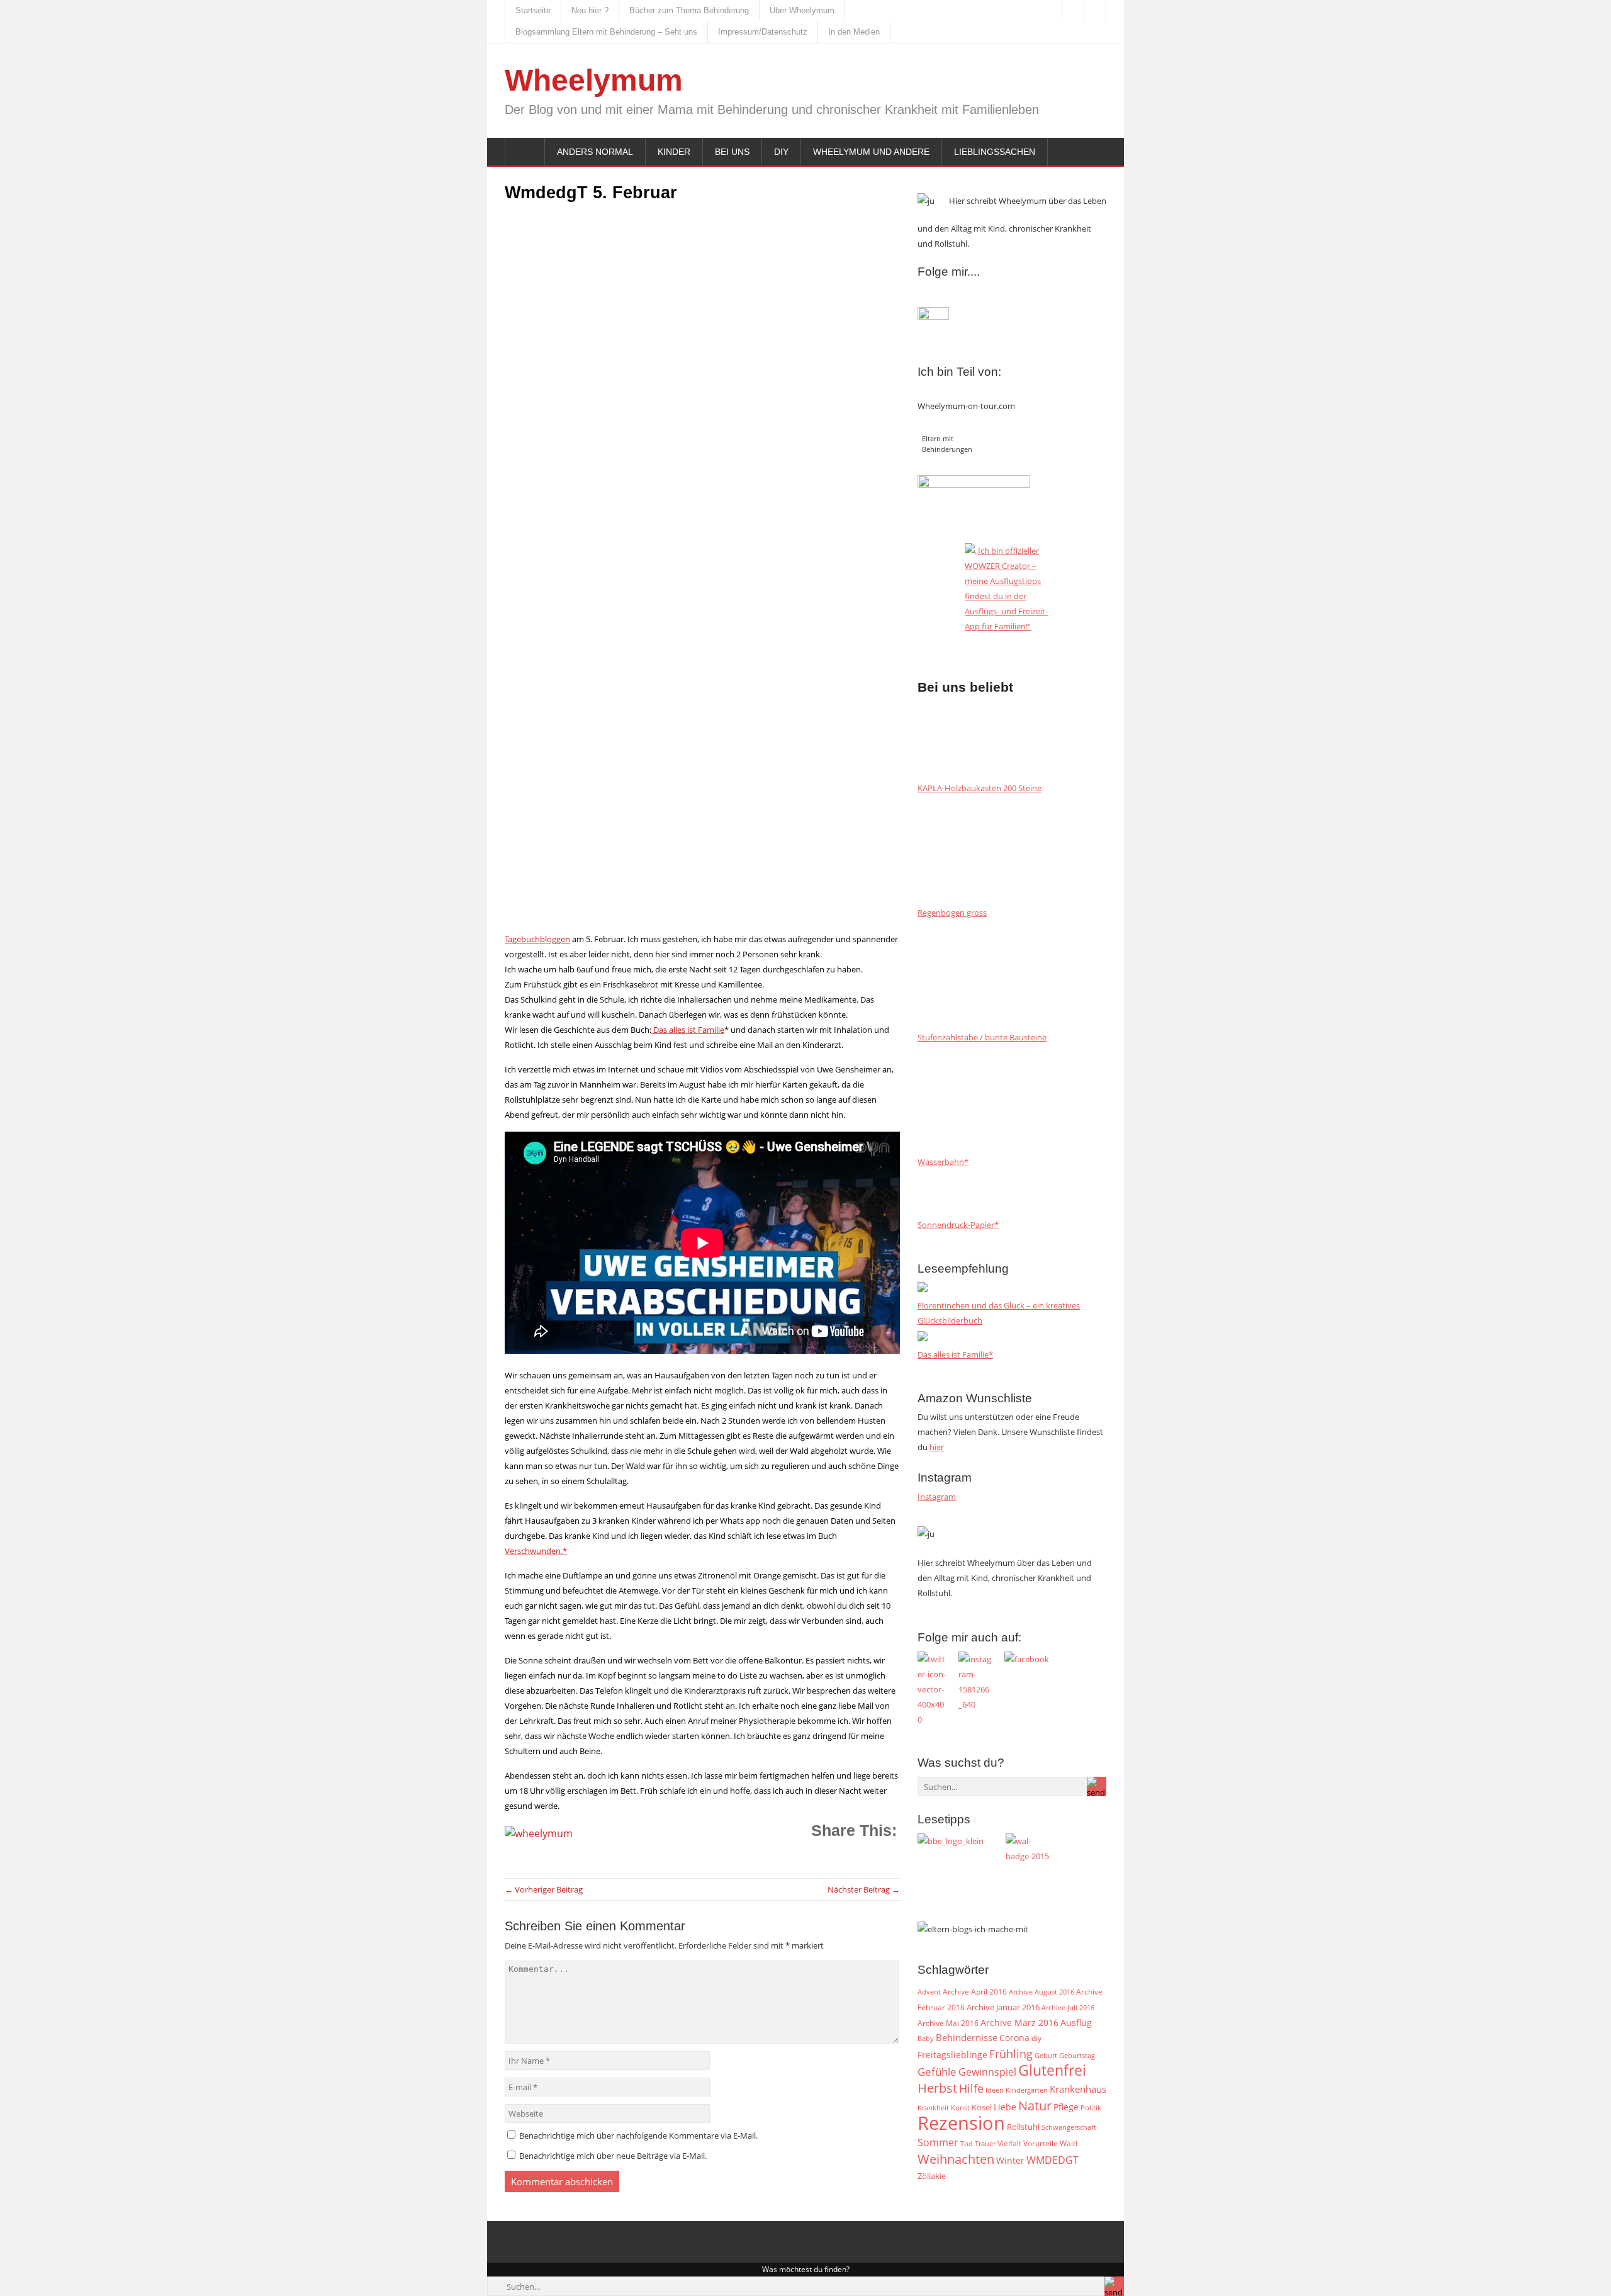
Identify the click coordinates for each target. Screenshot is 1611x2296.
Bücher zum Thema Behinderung (689, 10)
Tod (967, 2144)
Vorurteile (1041, 2143)
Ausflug (1076, 2023)
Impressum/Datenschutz (763, 32)
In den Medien (854, 32)
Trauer (985, 2144)
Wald (1069, 2143)
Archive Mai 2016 (948, 2023)
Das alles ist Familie (688, 1030)
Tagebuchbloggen (537, 939)
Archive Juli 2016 (1068, 2007)
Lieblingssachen (995, 152)
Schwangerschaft (1069, 2127)
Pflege (1066, 2107)
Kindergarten (1027, 2090)
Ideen (995, 2090)
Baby (926, 2038)
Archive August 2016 (1041, 1992)
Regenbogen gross (952, 913)
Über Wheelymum (802, 10)
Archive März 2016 (1019, 2023)
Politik (1091, 2108)
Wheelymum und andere (871, 152)
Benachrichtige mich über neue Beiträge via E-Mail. (613, 2156)
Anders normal (595, 152)
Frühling (1011, 2053)
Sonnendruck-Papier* (958, 1225)
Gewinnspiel (987, 2072)
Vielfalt (1009, 2143)
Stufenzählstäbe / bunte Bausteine (982, 1037)
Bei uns (732, 152)
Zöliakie (932, 2176)
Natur (1035, 2105)
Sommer (938, 2142)
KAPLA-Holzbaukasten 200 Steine (980, 788)
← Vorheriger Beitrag (544, 1889)
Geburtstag (1077, 2056)
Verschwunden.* (536, 1551)
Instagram (937, 1497)
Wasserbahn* (943, 1162)
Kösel (982, 2107)
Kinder (674, 152)
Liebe (1005, 2107)
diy (1036, 2038)
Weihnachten (956, 2159)
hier (937, 1447)
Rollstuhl (1023, 2127)
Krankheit (933, 2107)
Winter (1010, 2160)
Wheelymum (594, 80)
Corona (1014, 2038)
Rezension (961, 2123)
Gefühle (937, 2072)
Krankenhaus (1078, 2089)
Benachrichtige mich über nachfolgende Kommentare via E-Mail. (638, 2136)
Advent (929, 1992)
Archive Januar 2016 (1003, 2007)
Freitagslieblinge (952, 2055)
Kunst (960, 2108)
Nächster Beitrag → (864, 1889)
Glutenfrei (1052, 2070)
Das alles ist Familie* (955, 1354)
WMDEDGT (1052, 2160)
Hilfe (971, 2088)
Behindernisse (967, 2038)
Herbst (937, 2088)
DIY (781, 152)
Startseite (533, 10)
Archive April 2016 (975, 1992)
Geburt (1046, 2055)
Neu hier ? (590, 10)
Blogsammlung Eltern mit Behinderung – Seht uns (606, 32)
